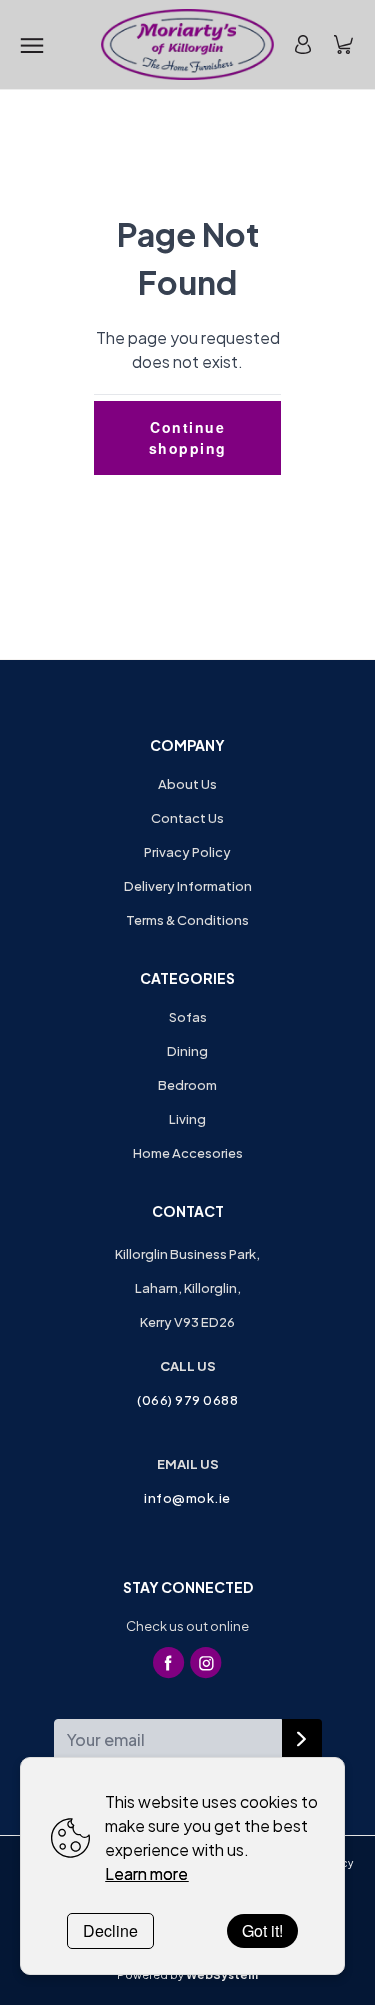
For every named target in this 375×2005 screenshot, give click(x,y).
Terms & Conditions (187, 920)
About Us (187, 784)
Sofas (188, 1017)
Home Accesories (188, 1153)
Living (187, 1119)
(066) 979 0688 (187, 1400)
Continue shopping (188, 437)
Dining (187, 1051)
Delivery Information (188, 886)
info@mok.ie (187, 1498)
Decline (110, 1930)
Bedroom (187, 1085)
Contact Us (187, 818)
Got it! (262, 1930)
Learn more (146, 1873)
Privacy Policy (187, 852)
